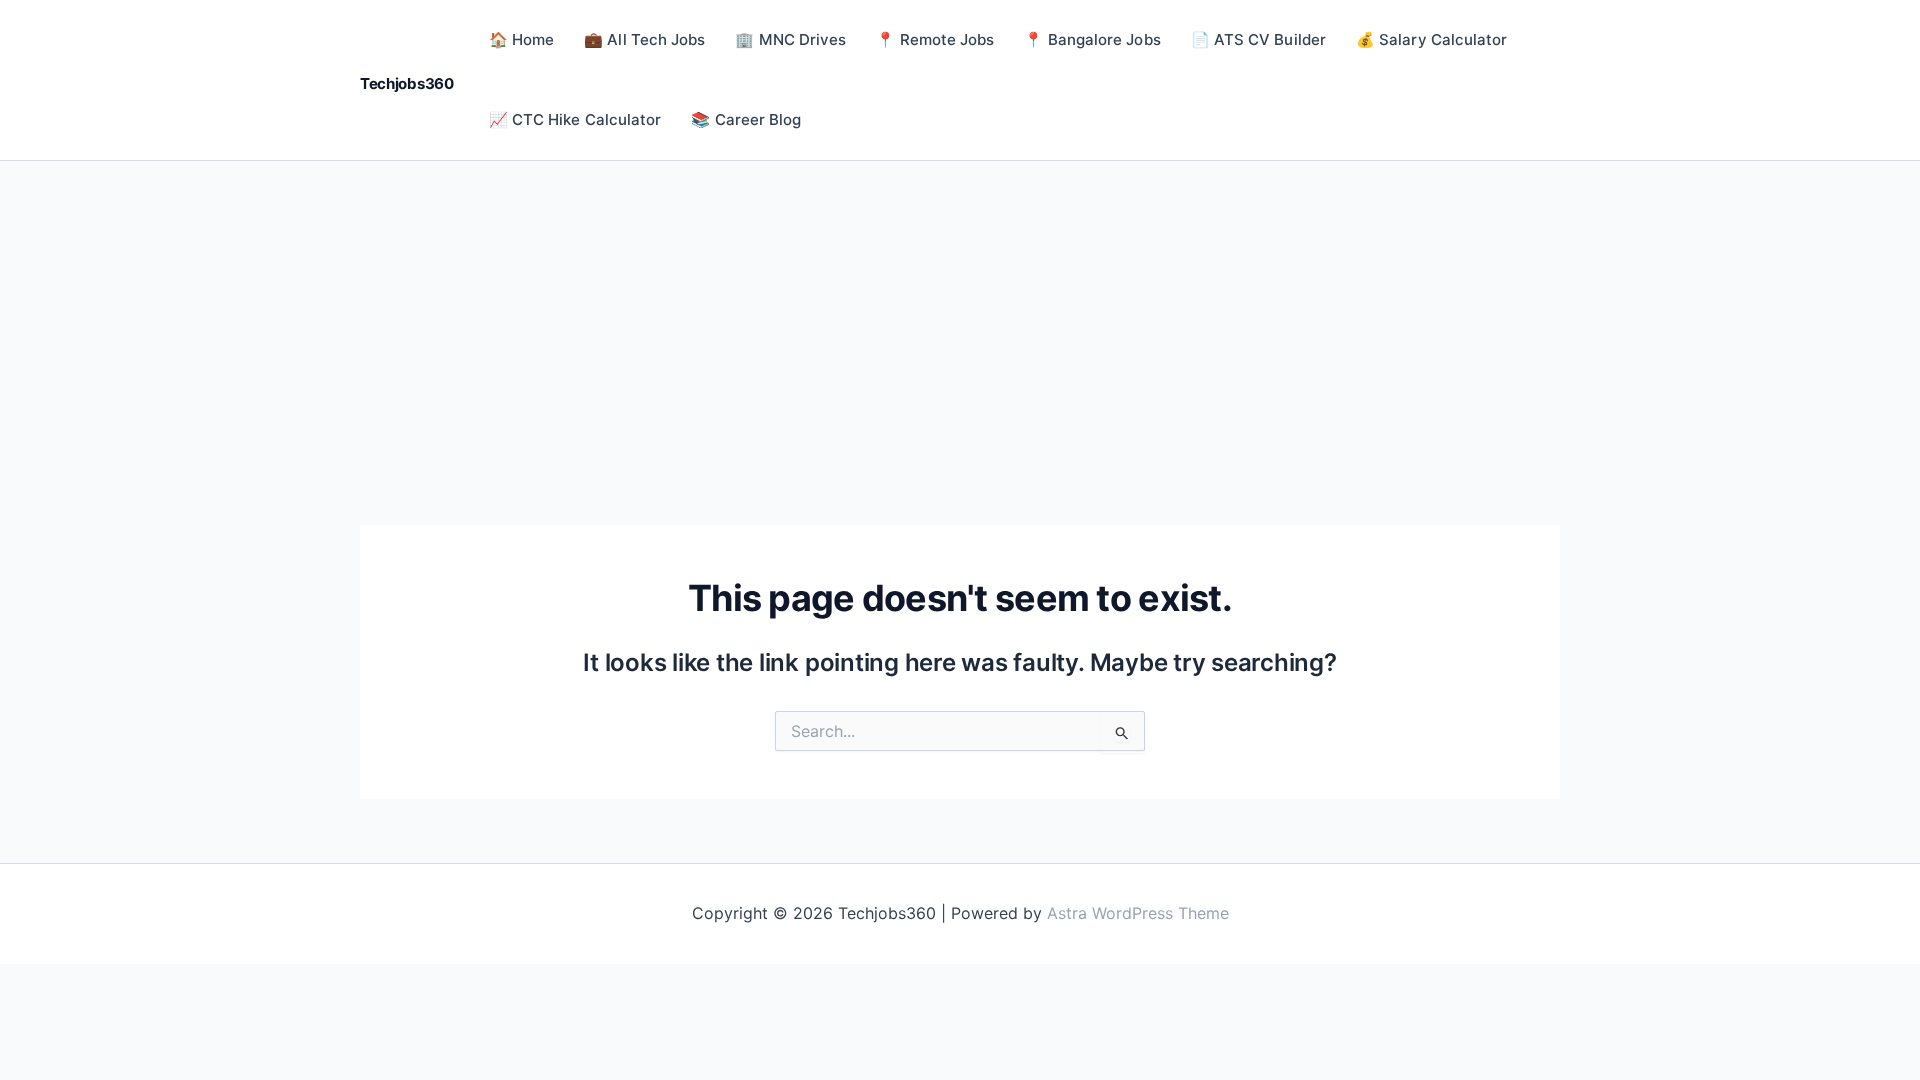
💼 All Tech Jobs (644, 39)
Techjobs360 (407, 83)
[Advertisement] (960, 311)
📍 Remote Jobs (935, 39)
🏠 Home (521, 39)
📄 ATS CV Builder (1258, 39)
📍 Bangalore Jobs (1092, 39)
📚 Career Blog (746, 119)
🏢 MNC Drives (790, 39)
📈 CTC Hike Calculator (575, 119)
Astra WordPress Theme (1138, 913)
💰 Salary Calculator (1431, 39)
